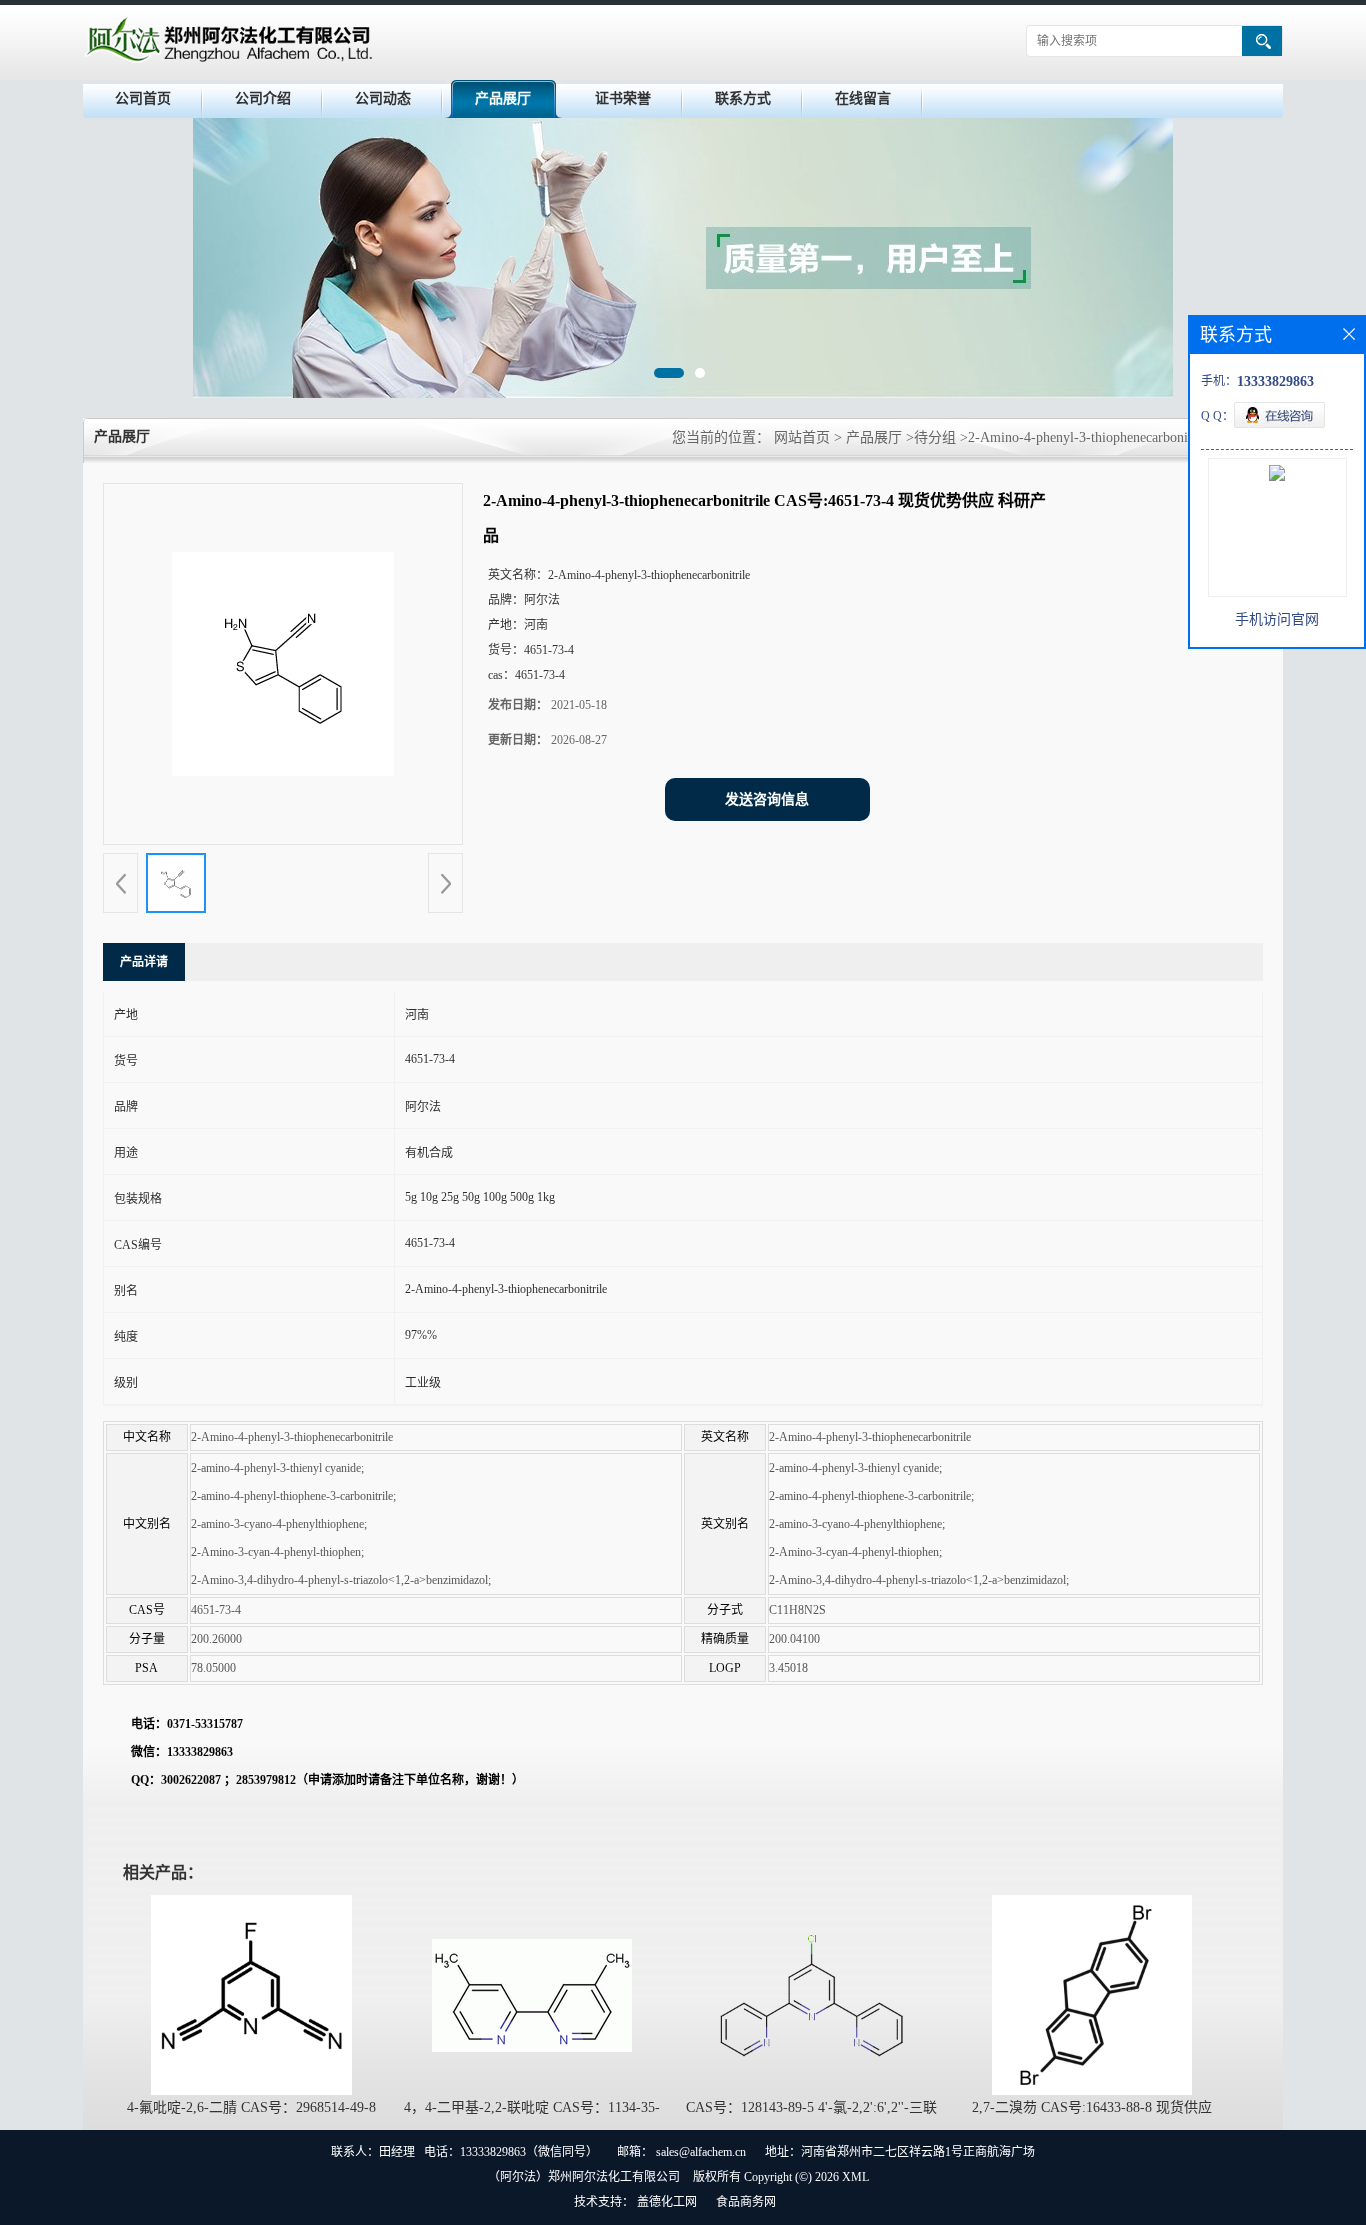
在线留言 (863, 98)
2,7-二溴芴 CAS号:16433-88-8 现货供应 (1092, 2107)
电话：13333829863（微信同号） (511, 2152)
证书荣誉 (623, 98)
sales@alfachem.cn (701, 2152)
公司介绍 (263, 98)
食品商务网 (746, 2202)
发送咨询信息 (767, 799)
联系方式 (743, 98)
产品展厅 (503, 98)
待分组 (935, 437)
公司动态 (383, 98)
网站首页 (802, 437)
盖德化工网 (667, 2202)
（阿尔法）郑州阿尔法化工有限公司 (584, 2177)
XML (855, 2177)
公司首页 (143, 98)
